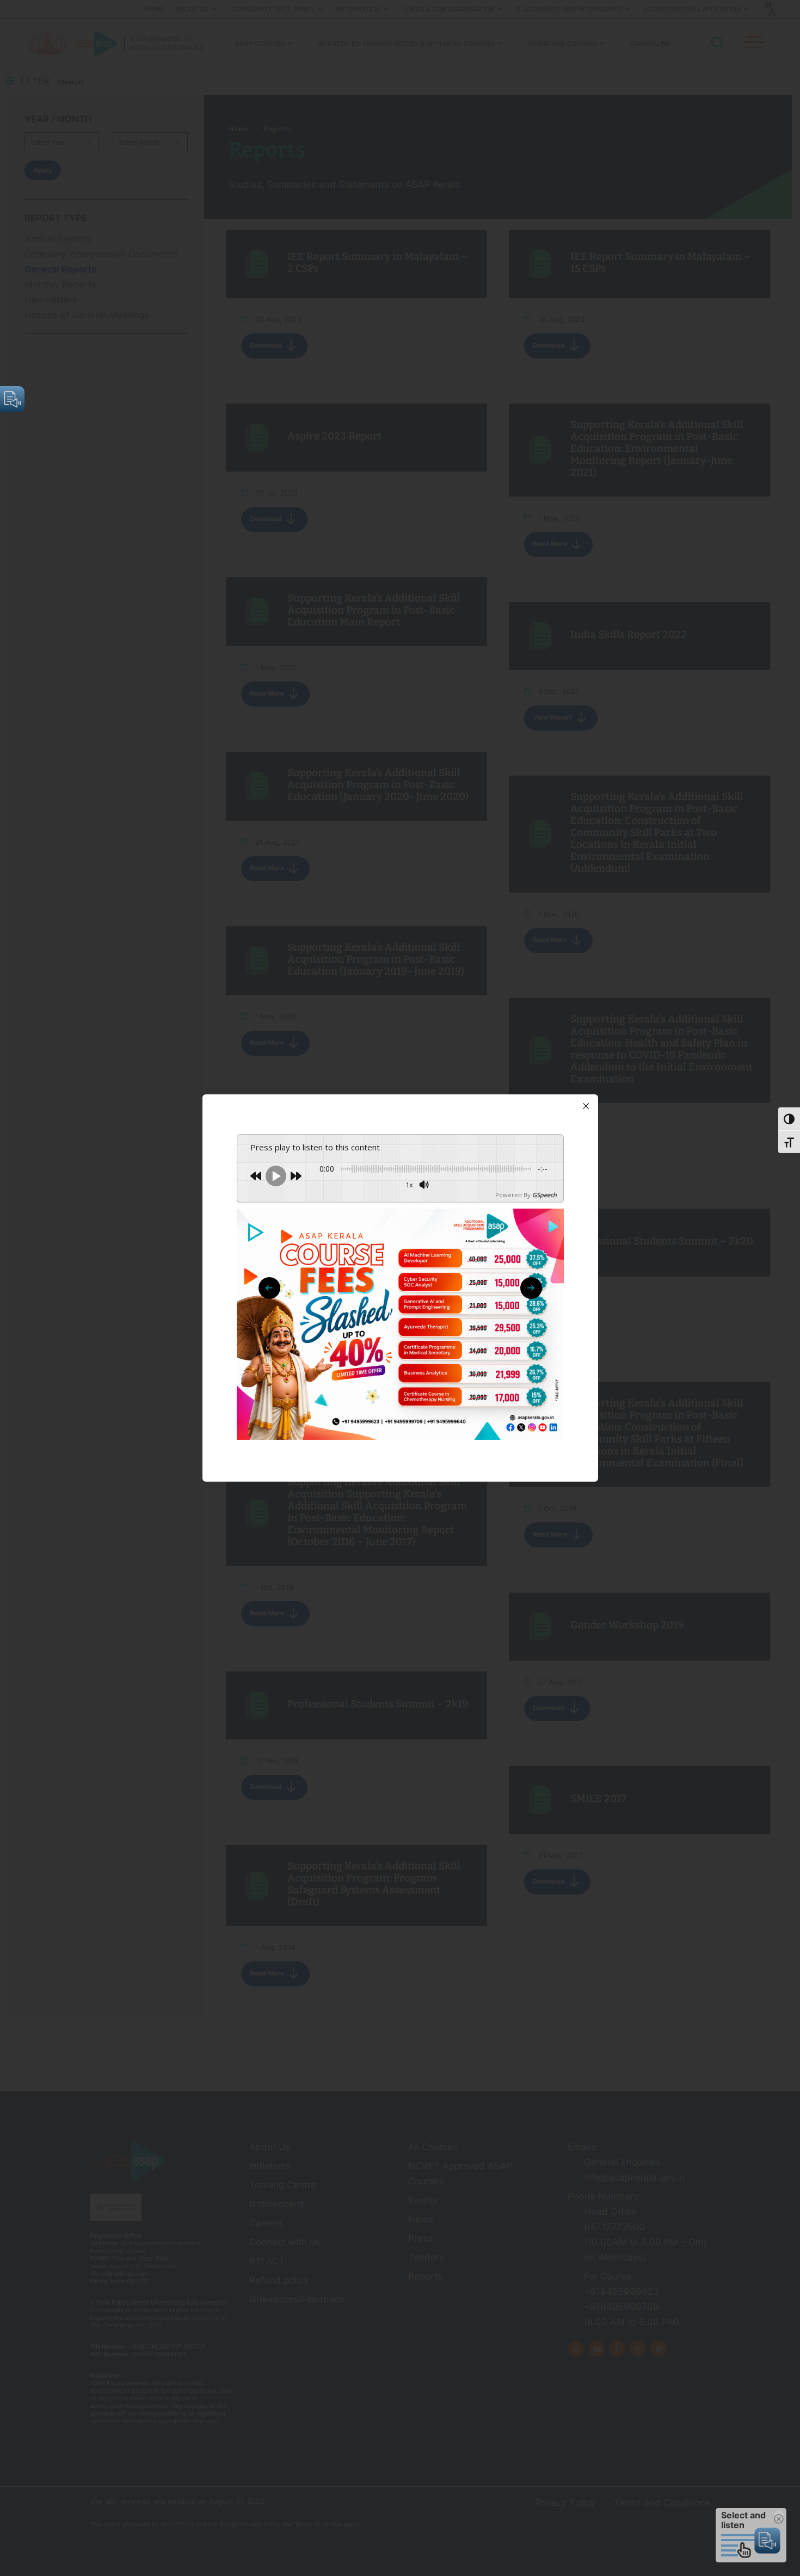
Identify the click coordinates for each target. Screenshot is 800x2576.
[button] (531, 1288)
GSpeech (544, 1195)
